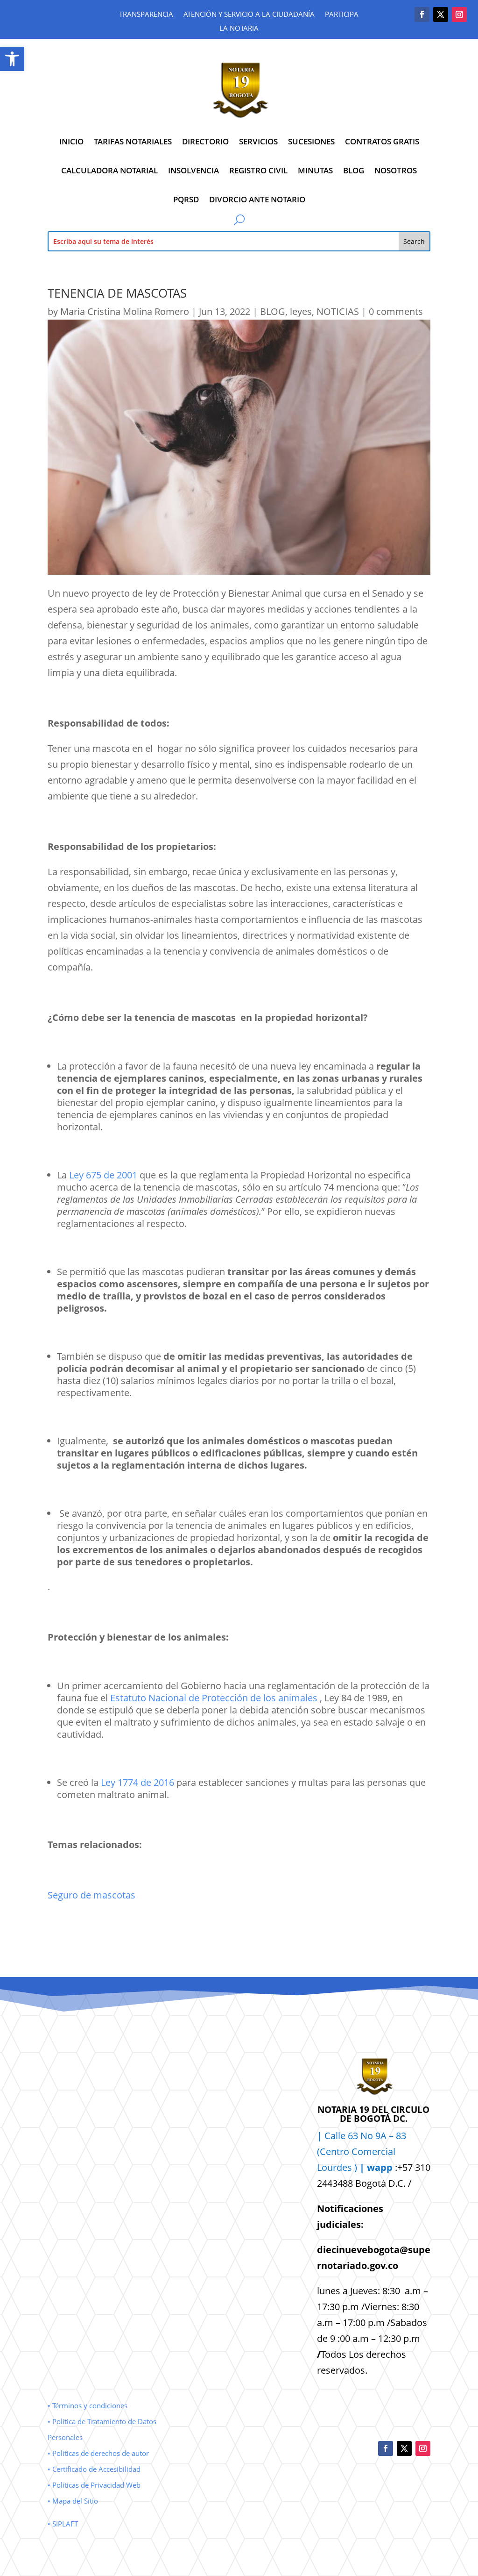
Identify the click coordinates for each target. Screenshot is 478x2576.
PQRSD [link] (186, 199)
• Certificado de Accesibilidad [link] (94, 2469)
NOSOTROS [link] (396, 170)
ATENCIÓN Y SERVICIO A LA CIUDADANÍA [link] (249, 15)
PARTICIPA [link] (342, 15)
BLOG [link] (354, 170)
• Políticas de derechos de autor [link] (98, 2453)
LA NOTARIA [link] (239, 29)
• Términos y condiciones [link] (88, 2405)
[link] (12, 59)
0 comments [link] (396, 311)
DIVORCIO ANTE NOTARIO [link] (257, 199)
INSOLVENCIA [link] (193, 170)
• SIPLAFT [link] (63, 2524)
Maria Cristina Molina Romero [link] (125, 311)
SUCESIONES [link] (311, 141)
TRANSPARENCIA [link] (146, 15)
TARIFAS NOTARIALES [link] (133, 141)
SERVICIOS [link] (258, 141)
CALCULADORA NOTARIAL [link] (109, 170)
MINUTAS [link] (315, 170)
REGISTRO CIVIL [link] (258, 170)
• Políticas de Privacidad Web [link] (94, 2485)
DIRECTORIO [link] (205, 141)
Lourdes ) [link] (355, 2167)
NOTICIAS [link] (338, 311)
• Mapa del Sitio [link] (74, 2501)
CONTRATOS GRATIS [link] (382, 141)
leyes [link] (301, 311)
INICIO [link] (71, 141)
